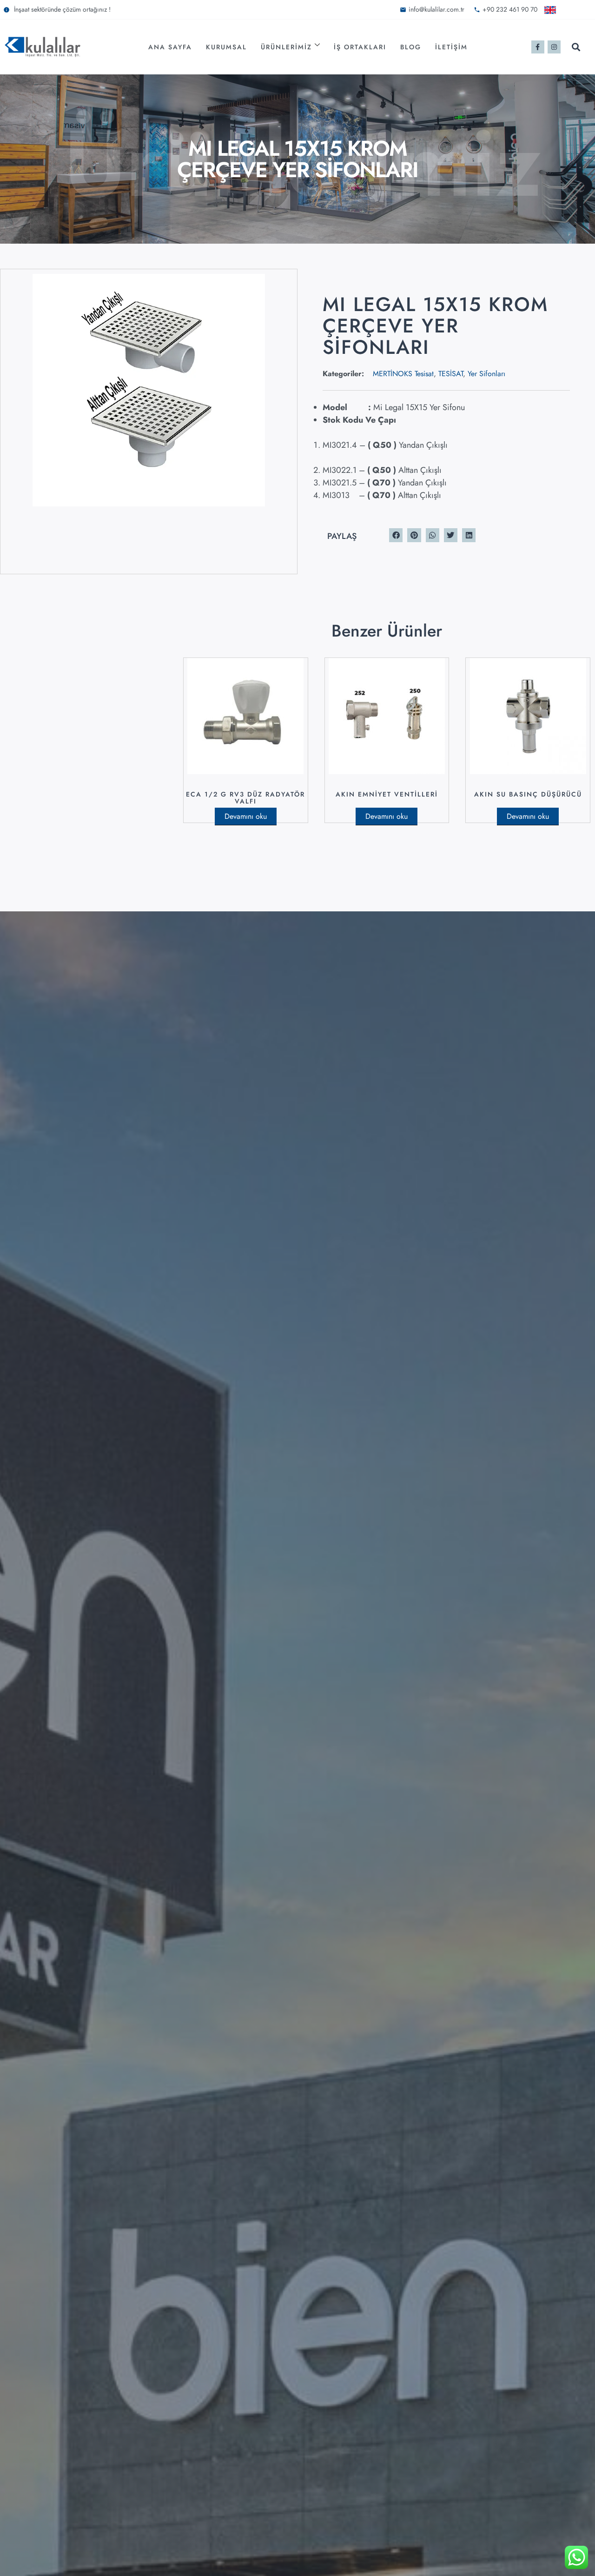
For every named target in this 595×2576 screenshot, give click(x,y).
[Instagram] (554, 47)
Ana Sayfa (170, 47)
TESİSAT (451, 374)
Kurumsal (226, 47)
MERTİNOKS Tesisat (403, 374)
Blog (411, 47)
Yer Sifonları (486, 374)
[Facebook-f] (538, 47)
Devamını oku (246, 816)
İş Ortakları (360, 47)
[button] (576, 47)
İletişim (451, 47)
